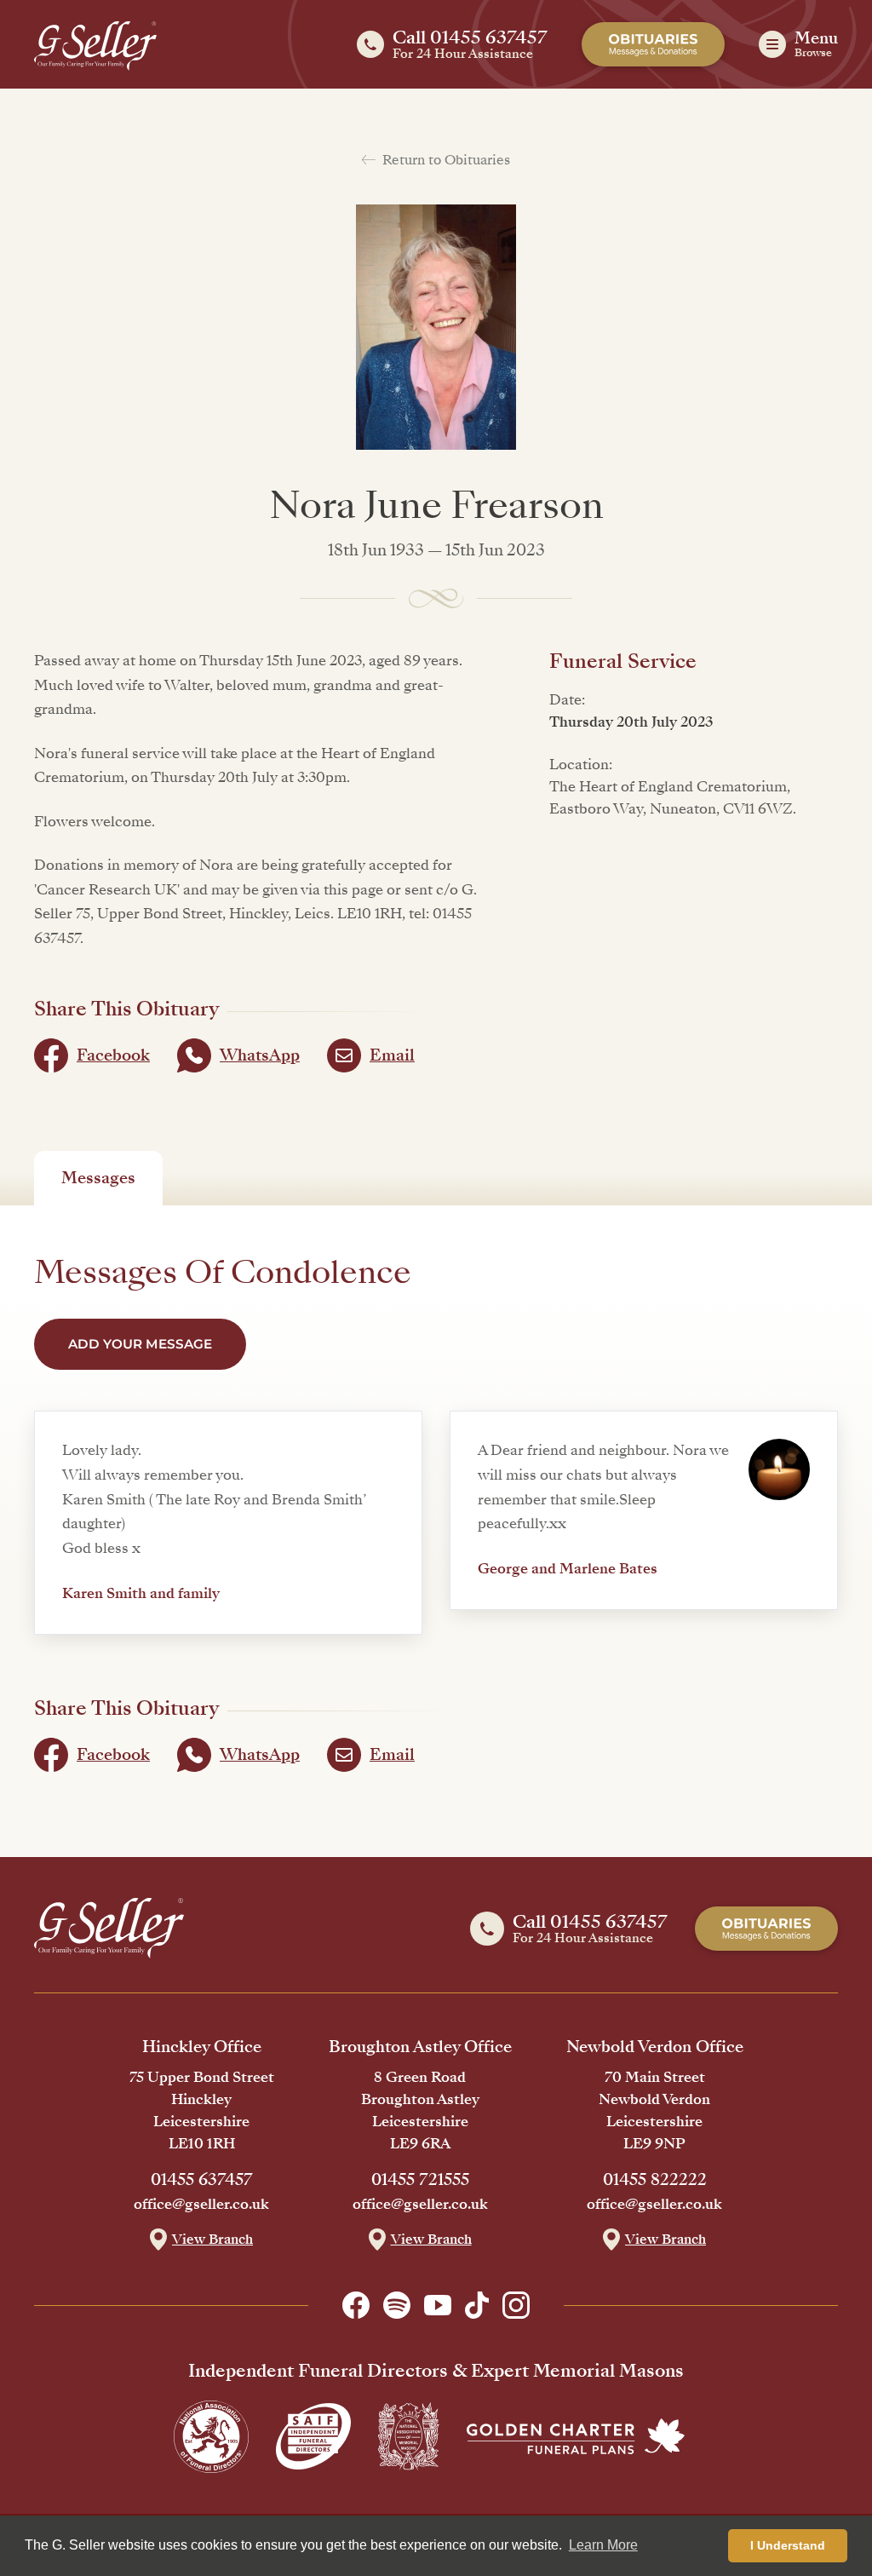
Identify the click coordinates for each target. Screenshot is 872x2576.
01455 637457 (202, 2180)
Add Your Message (140, 1344)
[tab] (98, 1178)
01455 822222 (655, 2180)
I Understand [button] (788, 2545)
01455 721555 (420, 2180)
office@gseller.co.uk (201, 2205)
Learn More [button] (603, 2545)
